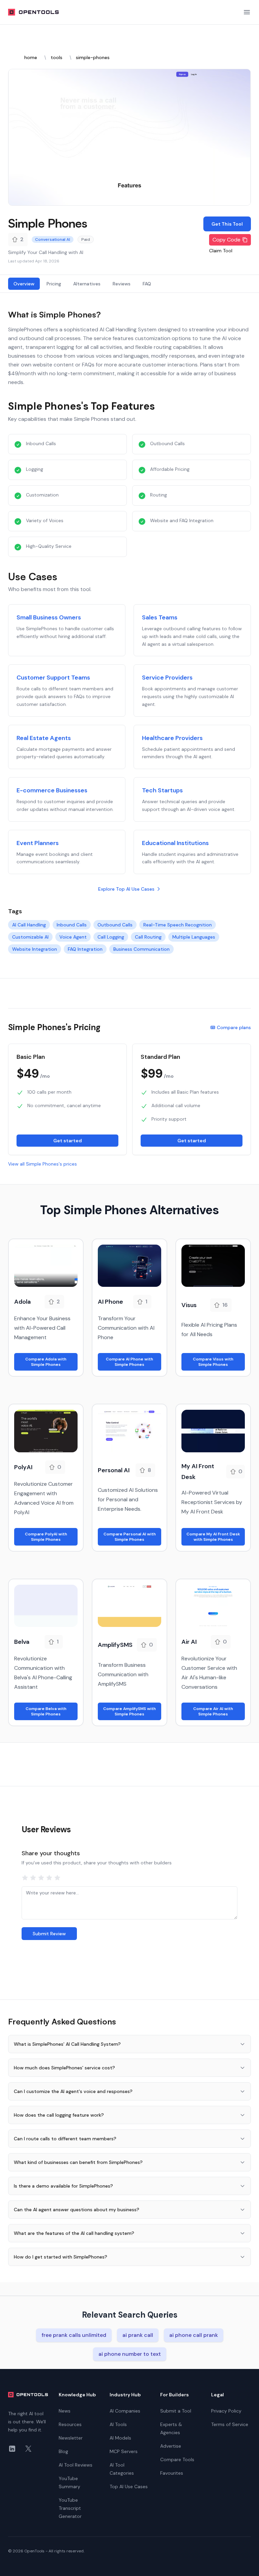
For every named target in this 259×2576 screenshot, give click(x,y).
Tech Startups (162, 790)
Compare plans (234, 1027)
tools (56, 57)
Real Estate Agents (44, 738)
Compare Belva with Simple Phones (46, 1711)
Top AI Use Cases (129, 2486)
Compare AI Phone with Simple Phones (129, 1362)
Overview (24, 284)
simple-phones (93, 57)
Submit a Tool (176, 2411)
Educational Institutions (175, 843)
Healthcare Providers (172, 738)
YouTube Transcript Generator (70, 2508)
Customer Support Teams (53, 678)
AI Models (120, 2438)
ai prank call (138, 2335)
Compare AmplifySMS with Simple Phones (129, 1711)
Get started (68, 1141)
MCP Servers (124, 2451)
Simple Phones (48, 223)
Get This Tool (227, 224)
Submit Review (49, 1934)
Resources (70, 2424)
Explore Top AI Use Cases (126, 889)
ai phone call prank (194, 2335)
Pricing (54, 284)
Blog (63, 2451)
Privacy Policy (226, 2411)
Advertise (171, 2446)
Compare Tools (177, 2459)
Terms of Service (230, 2424)
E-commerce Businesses (52, 790)
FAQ (147, 284)
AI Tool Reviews (76, 2465)
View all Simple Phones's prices (42, 1164)
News (65, 2411)
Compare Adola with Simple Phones (46, 1362)
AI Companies (125, 2411)
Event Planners (38, 843)
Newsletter (71, 2438)
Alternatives (87, 284)
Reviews (122, 284)
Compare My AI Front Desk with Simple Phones (213, 1537)
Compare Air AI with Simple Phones (213, 1711)
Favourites (172, 2473)
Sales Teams (160, 617)
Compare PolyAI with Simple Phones (46, 1537)
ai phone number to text (130, 2354)
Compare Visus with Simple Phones (213, 1362)
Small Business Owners (49, 617)
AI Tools (118, 2424)
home (31, 57)
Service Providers (167, 678)
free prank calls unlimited (74, 2335)
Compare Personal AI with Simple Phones (130, 1537)
